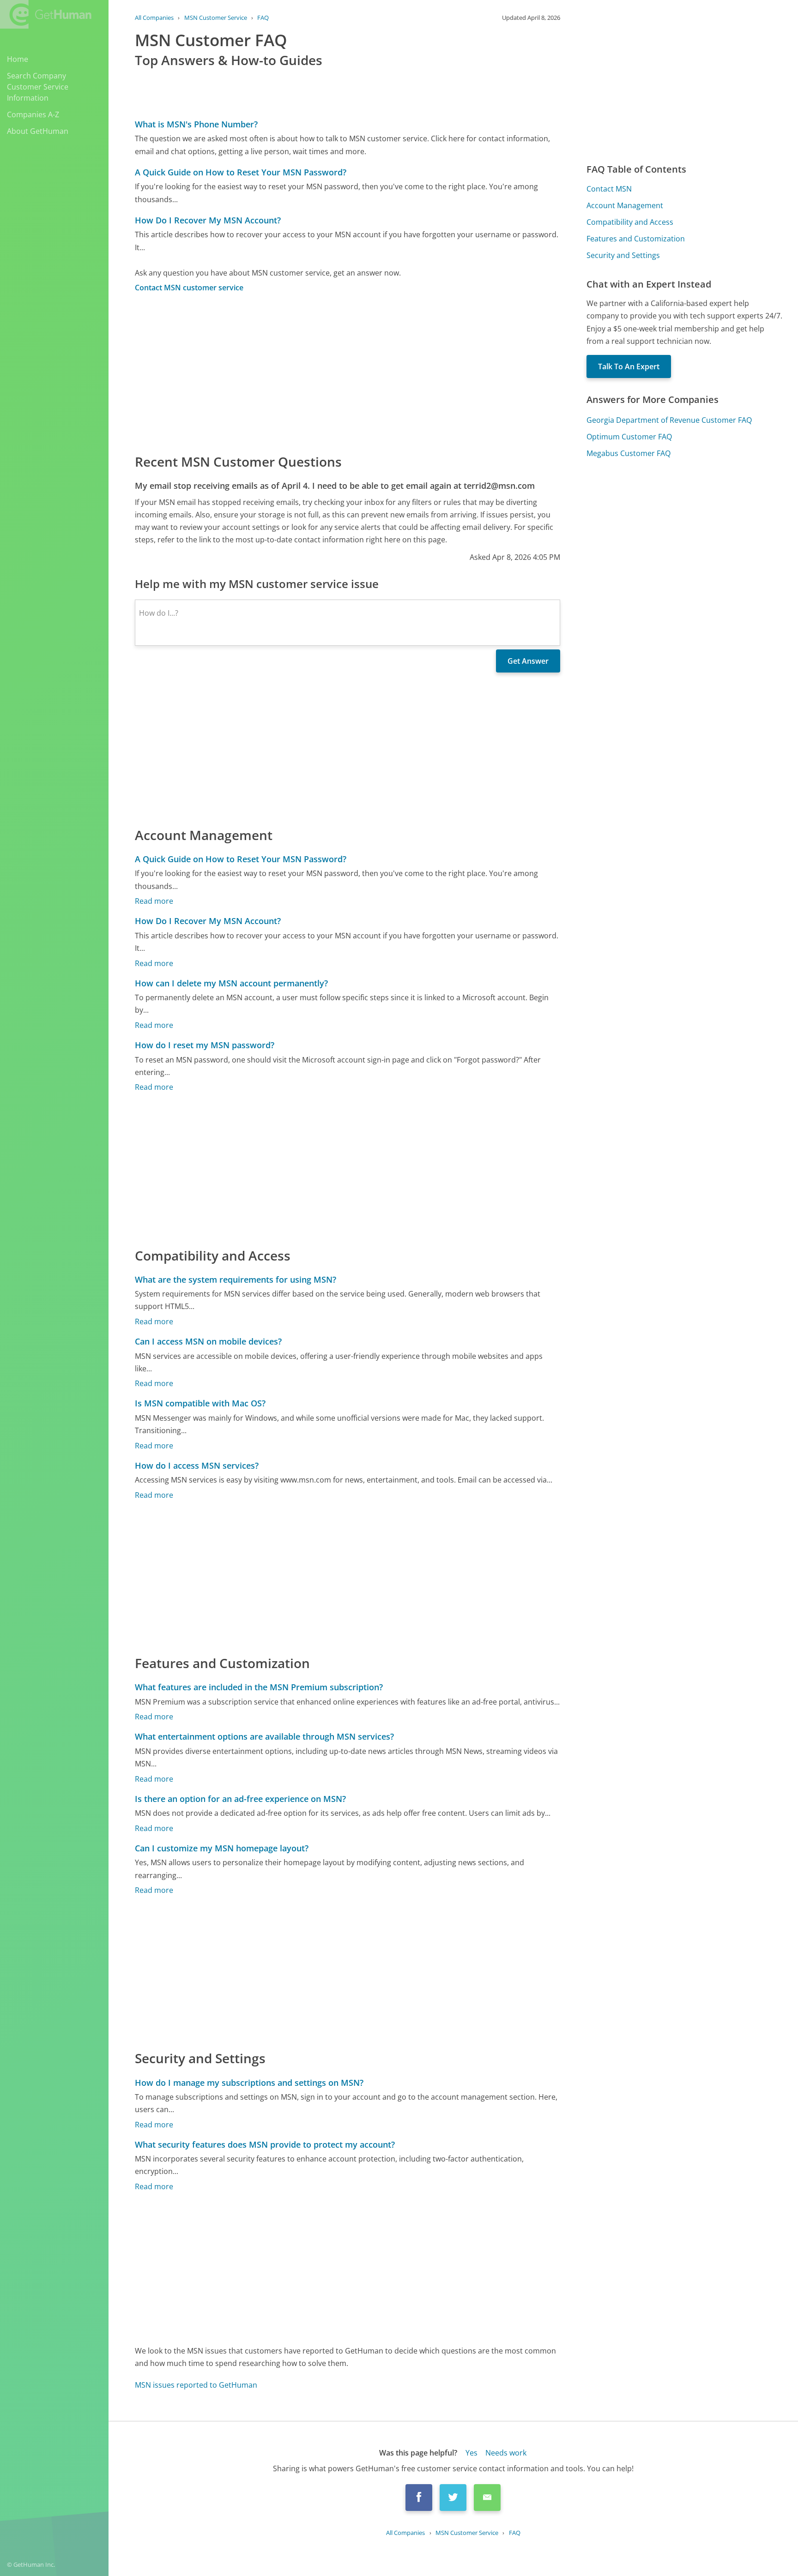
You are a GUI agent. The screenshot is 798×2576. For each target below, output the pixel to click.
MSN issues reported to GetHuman (196, 2385)
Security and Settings (623, 255)
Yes (472, 2453)
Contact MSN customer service (189, 288)
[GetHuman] (46, 14)
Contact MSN (609, 189)
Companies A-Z (33, 114)
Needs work (506, 2453)
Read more (154, 901)
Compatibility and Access (630, 222)
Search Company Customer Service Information (38, 87)
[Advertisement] (348, 372)
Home (18, 59)
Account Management (625, 205)
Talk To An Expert (629, 366)
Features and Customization (636, 239)
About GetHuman (38, 131)
